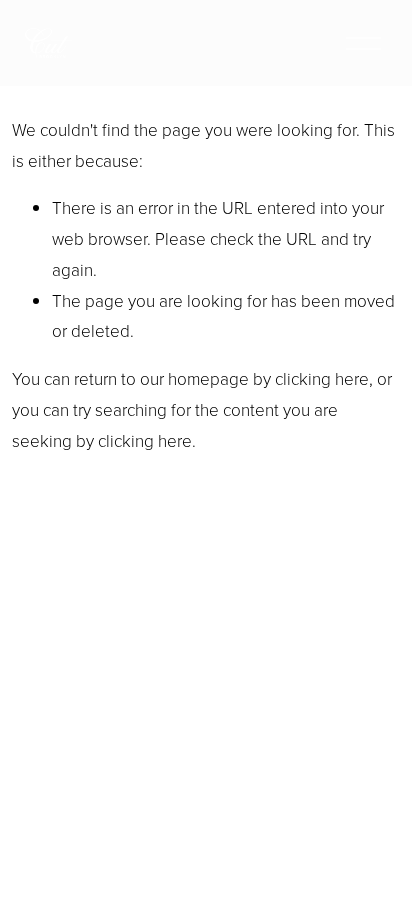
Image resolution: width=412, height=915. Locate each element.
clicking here (322, 378)
